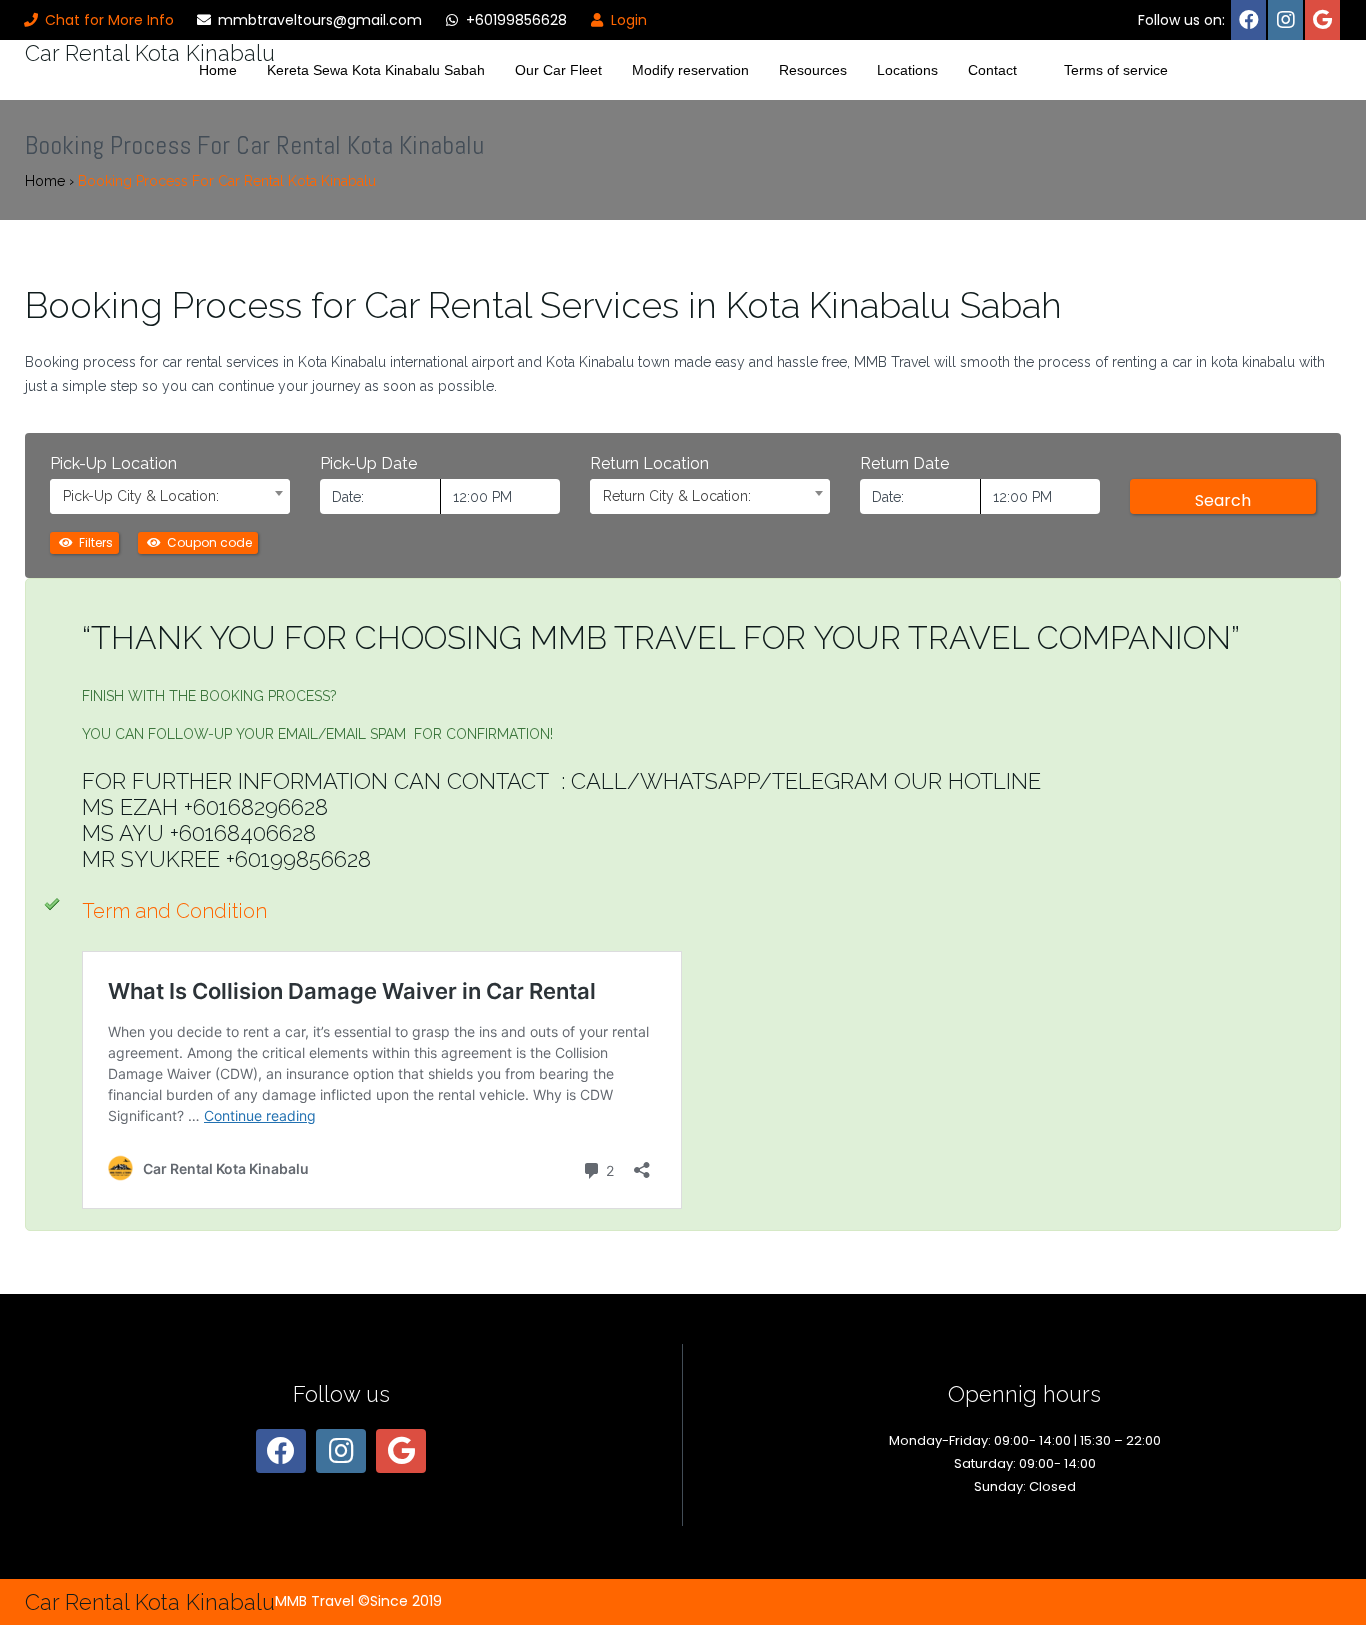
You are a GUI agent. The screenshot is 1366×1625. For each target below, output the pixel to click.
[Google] (1322, 20)
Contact (992, 70)
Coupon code (208, 542)
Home (218, 70)
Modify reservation (690, 70)
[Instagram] (1285, 20)
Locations (907, 70)
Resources (813, 70)
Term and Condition (177, 911)
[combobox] (170, 496)
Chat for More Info (107, 20)
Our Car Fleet (558, 70)
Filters (94, 542)
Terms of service (1116, 70)
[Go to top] (1334, 1544)
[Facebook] (1248, 20)
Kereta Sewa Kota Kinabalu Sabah (376, 70)
